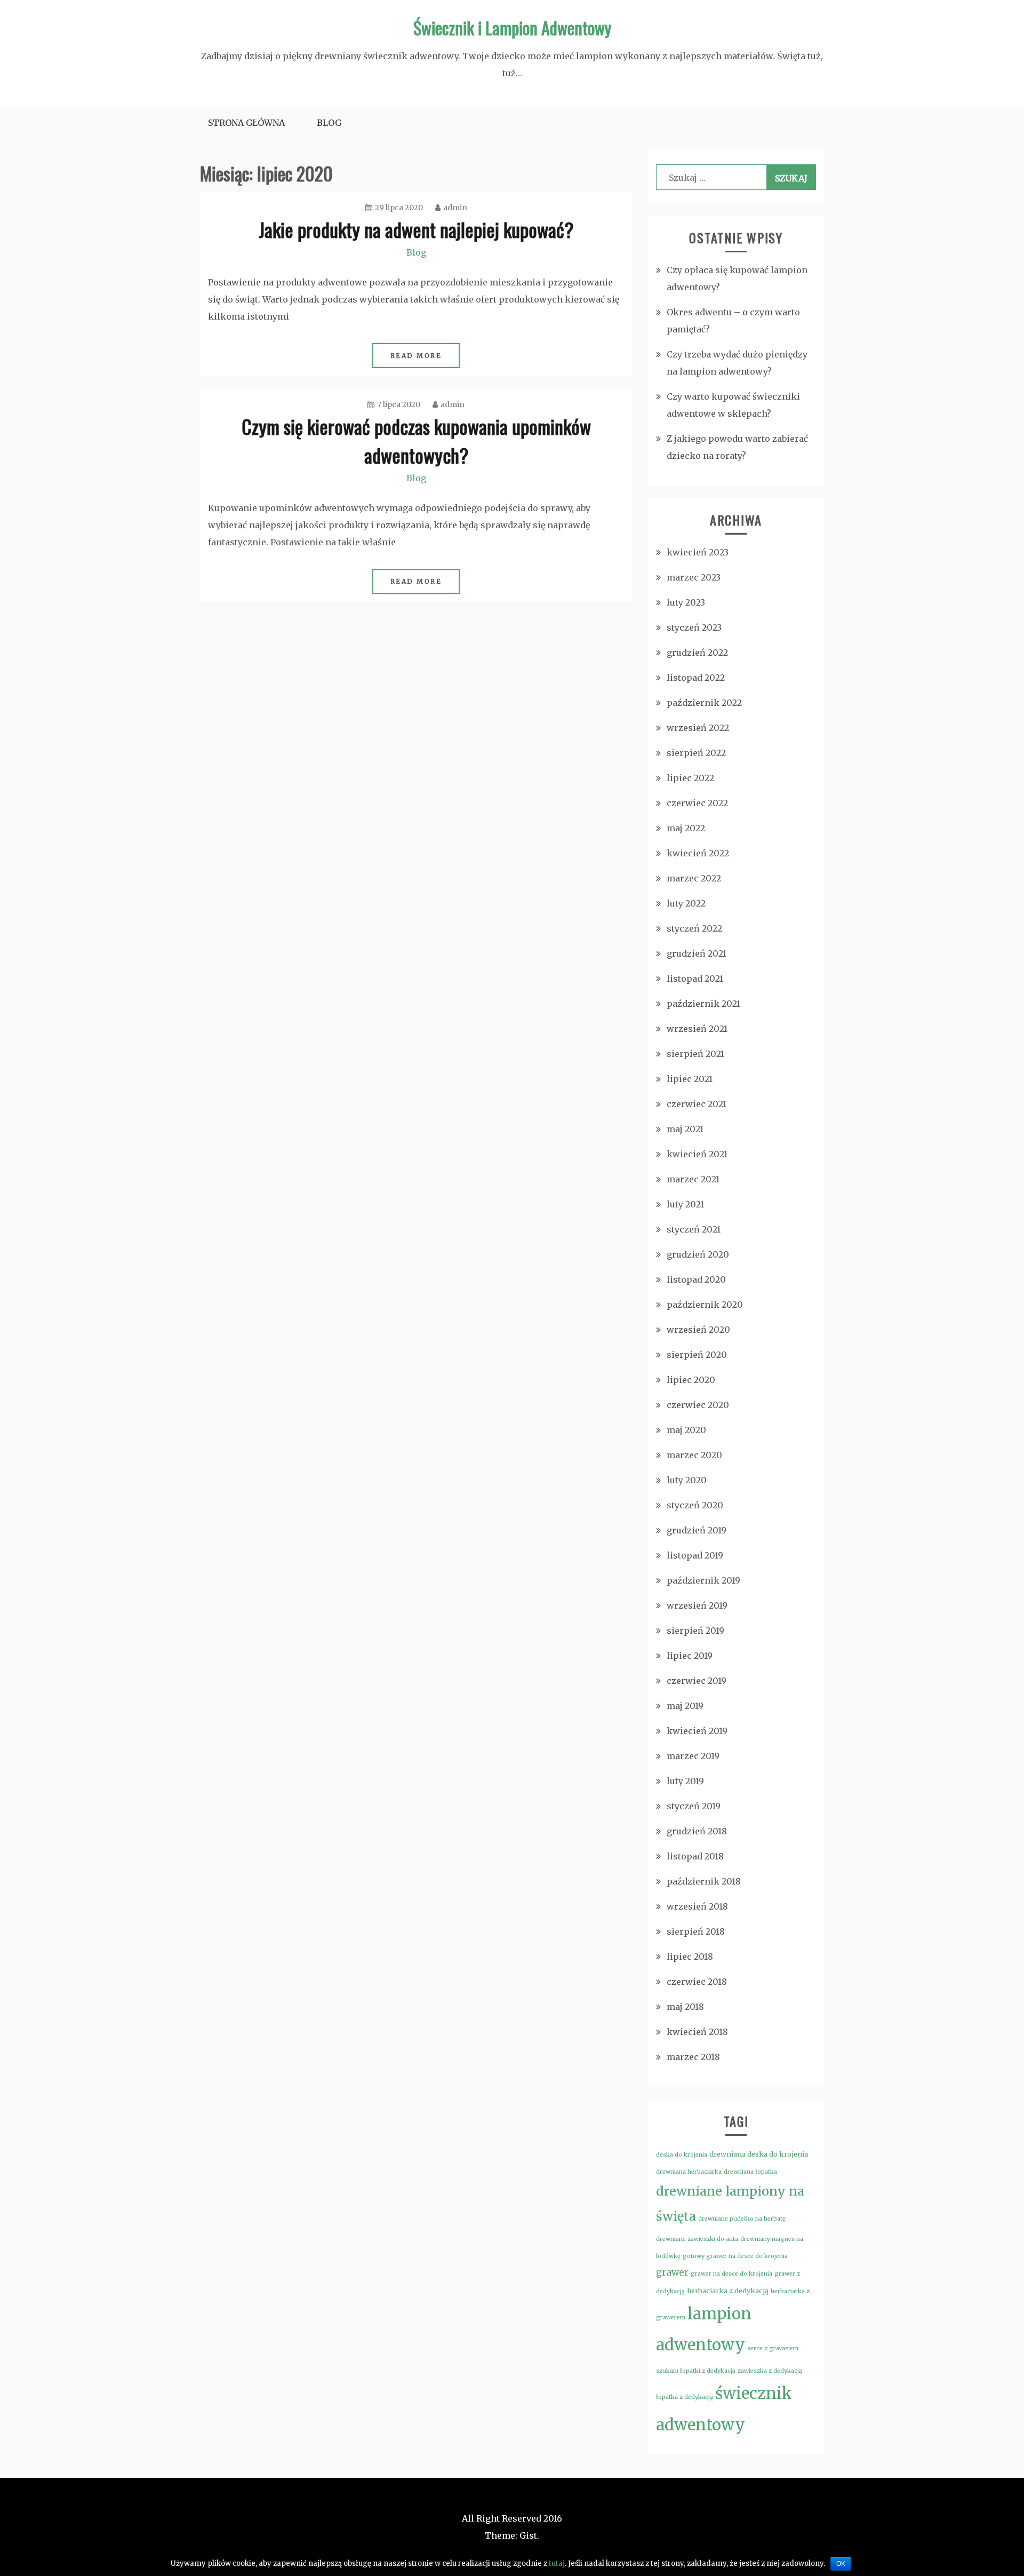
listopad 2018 (695, 1856)
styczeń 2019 (694, 1806)
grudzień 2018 (697, 1831)
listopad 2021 (695, 979)
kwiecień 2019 (697, 1731)
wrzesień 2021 (697, 1029)
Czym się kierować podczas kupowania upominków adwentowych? (416, 440)
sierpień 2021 (695, 1054)
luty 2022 (686, 903)
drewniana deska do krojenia (759, 2154)
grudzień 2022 (697, 653)
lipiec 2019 (690, 1656)
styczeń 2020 (695, 1505)
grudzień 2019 (697, 1530)
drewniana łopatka (750, 2172)
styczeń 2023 (694, 627)
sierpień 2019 (695, 1631)
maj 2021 (685, 1129)
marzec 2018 (693, 2057)
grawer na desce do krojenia (731, 2274)
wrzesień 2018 (697, 1906)
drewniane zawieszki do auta (697, 2239)
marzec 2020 (694, 1455)
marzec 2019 (693, 1756)
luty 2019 (685, 1781)
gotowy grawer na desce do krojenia (735, 2256)
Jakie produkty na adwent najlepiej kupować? (416, 229)
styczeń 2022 (694, 928)
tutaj (557, 2563)
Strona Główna (246, 123)
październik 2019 (703, 1580)
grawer (672, 2272)
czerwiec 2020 (698, 1405)
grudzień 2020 (698, 1254)
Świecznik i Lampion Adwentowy (512, 27)
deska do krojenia (682, 2155)
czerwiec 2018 (697, 1982)
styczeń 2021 (694, 1229)
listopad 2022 (696, 678)
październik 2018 (704, 1881)
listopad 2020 (696, 1279)
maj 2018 (685, 2007)
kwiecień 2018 (697, 2032)
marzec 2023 (694, 577)
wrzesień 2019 (697, 1605)
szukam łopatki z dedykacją (696, 2371)
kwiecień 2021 (697, 1154)
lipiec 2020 (691, 1380)
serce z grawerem (773, 2348)
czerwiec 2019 (697, 1681)
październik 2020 (705, 1305)
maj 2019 (685, 1706)
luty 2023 (686, 602)
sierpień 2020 (697, 1355)
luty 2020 (687, 1480)
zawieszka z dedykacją (770, 2371)
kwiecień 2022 (698, 853)
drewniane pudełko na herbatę (742, 2219)
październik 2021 (703, 1004)
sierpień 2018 (696, 1931)
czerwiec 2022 (697, 803)
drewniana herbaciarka (689, 2172)
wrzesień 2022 (698, 728)
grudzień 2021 (697, 953)
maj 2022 (686, 828)
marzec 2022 (694, 878)
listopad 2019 (695, 1555)
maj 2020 (686, 1430)
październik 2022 (704, 703)
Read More (416, 356)
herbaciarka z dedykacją (728, 2291)
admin (455, 208)
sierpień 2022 (696, 753)
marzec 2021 (693, 1179)
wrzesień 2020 (698, 1330)
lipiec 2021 (690, 1079)
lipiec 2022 (690, 778)
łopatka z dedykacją (685, 2397)
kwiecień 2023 (698, 552)
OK (841, 2564)
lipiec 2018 (690, 1957)
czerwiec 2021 (697, 1104)
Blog (329, 123)
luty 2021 (685, 1204)
